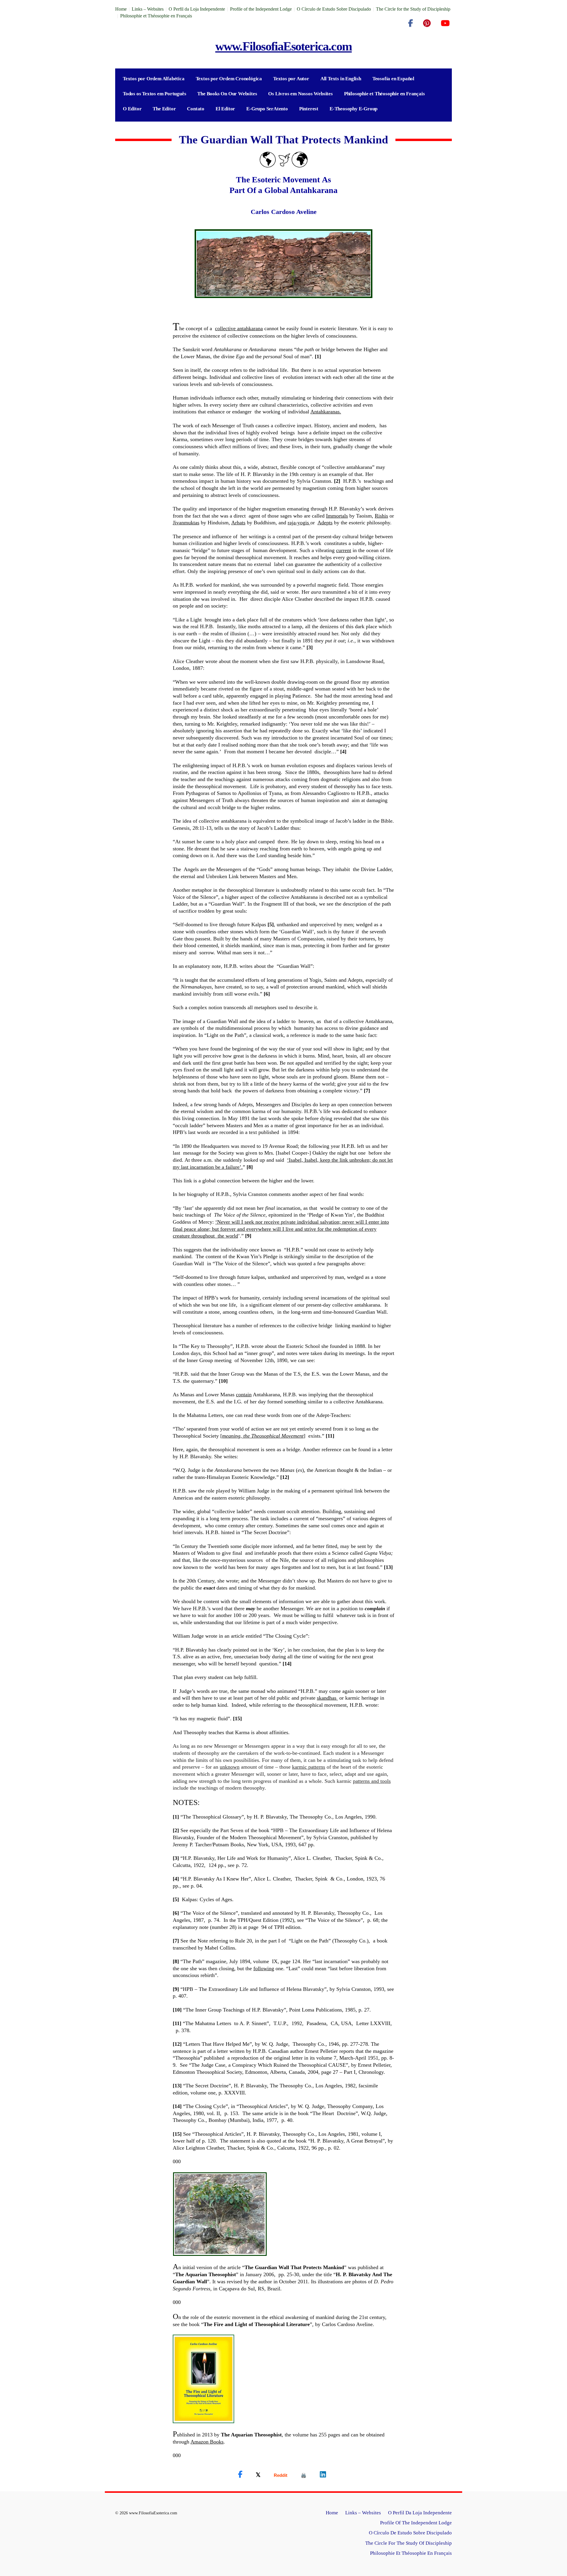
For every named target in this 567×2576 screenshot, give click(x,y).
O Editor (132, 109)
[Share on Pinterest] (304, 2475)
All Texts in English (341, 79)
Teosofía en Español (393, 79)
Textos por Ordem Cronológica (229, 79)
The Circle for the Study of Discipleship (413, 9)
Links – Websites (148, 9)
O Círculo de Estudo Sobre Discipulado (334, 9)
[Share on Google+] (281, 2475)
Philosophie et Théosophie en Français (156, 16)
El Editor (225, 109)
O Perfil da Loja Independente (197, 9)
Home (121, 9)
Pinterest (309, 109)
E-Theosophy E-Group (353, 109)
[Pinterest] (427, 23)
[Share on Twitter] (258, 2474)
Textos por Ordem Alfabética (154, 79)
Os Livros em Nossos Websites (300, 94)
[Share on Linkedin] (323, 2474)
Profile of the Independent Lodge (261, 9)
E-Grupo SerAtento (267, 109)
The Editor (164, 109)
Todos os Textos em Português (154, 94)
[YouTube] (445, 23)
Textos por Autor (291, 79)
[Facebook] (410, 23)
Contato (196, 109)
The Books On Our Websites (227, 94)
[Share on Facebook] (240, 2474)
